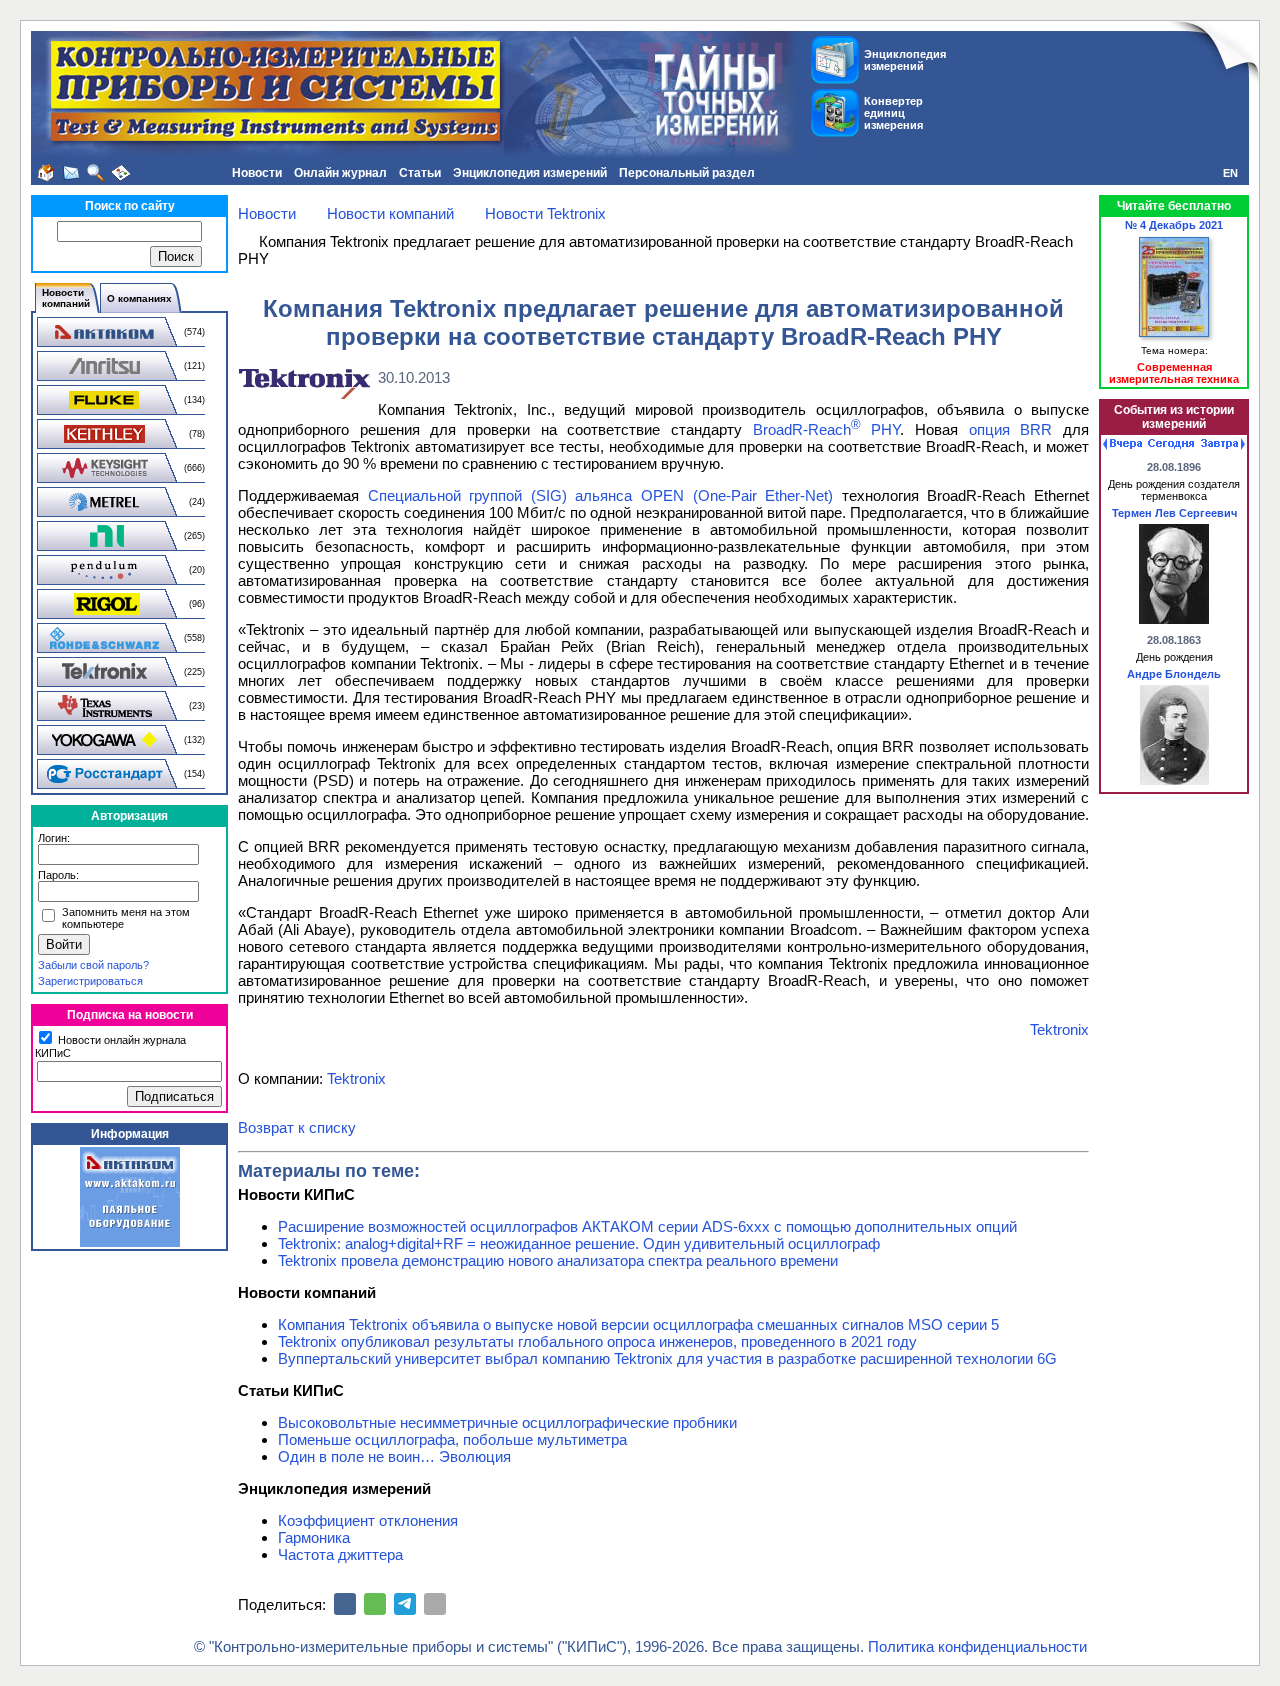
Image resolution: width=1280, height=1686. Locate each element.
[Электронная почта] (435, 1604)
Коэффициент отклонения (368, 1520)
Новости (257, 173)
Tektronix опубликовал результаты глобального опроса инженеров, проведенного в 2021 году (597, 1341)
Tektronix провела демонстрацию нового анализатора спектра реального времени (558, 1260)
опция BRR (1011, 429)
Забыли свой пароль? (93, 965)
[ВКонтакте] (345, 1604)
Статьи (420, 173)
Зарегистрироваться (90, 981)
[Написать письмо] (71, 173)
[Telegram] (405, 1604)
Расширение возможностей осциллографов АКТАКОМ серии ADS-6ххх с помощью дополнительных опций (647, 1226)
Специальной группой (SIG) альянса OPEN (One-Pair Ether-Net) (601, 495)
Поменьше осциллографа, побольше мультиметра (452, 1439)
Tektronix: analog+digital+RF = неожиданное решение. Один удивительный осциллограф (579, 1243)
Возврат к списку (297, 1127)
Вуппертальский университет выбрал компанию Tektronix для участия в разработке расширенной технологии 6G (667, 1358)
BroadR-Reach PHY (827, 429)
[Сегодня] (1171, 444)
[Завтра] (1223, 444)
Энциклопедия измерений (530, 173)
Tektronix (1059, 1029)
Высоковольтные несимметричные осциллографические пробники (507, 1422)
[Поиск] (96, 173)
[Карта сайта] (121, 173)
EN (1230, 173)
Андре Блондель (1174, 674)
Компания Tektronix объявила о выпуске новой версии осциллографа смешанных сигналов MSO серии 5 (638, 1324)
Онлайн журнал (340, 173)
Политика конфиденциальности (977, 1646)
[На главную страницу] (46, 173)
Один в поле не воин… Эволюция (394, 1456)
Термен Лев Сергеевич (1174, 513)
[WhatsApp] (375, 1604)
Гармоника (314, 1537)
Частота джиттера (340, 1554)
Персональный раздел (687, 173)
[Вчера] (1122, 444)
